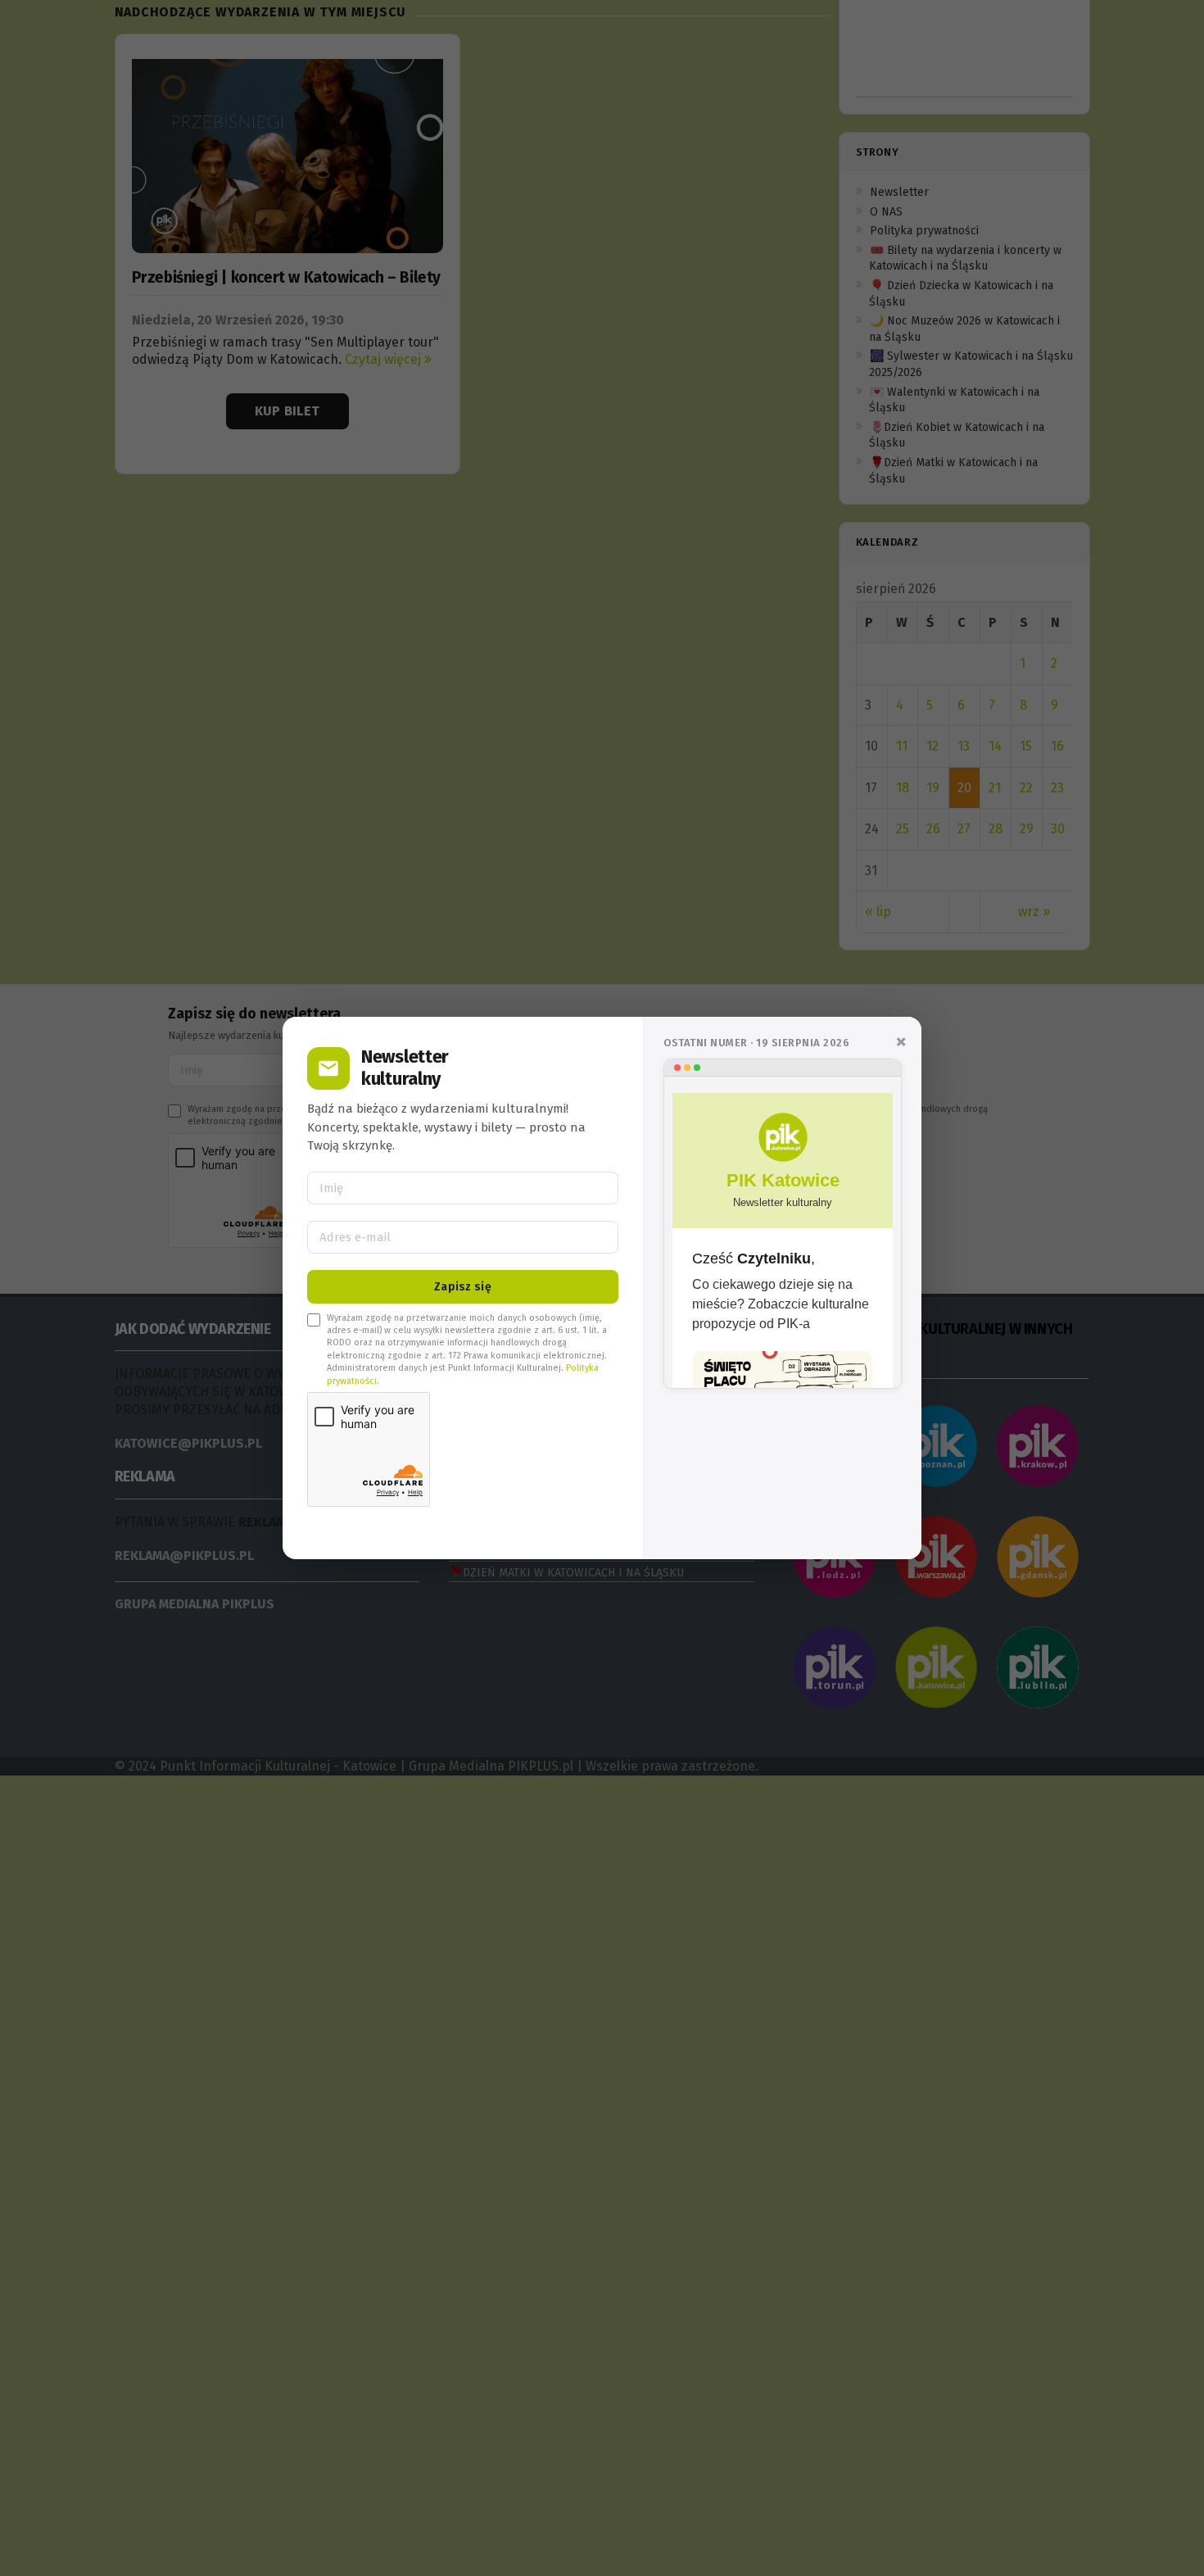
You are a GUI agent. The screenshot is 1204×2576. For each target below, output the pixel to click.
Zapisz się (463, 1287)
